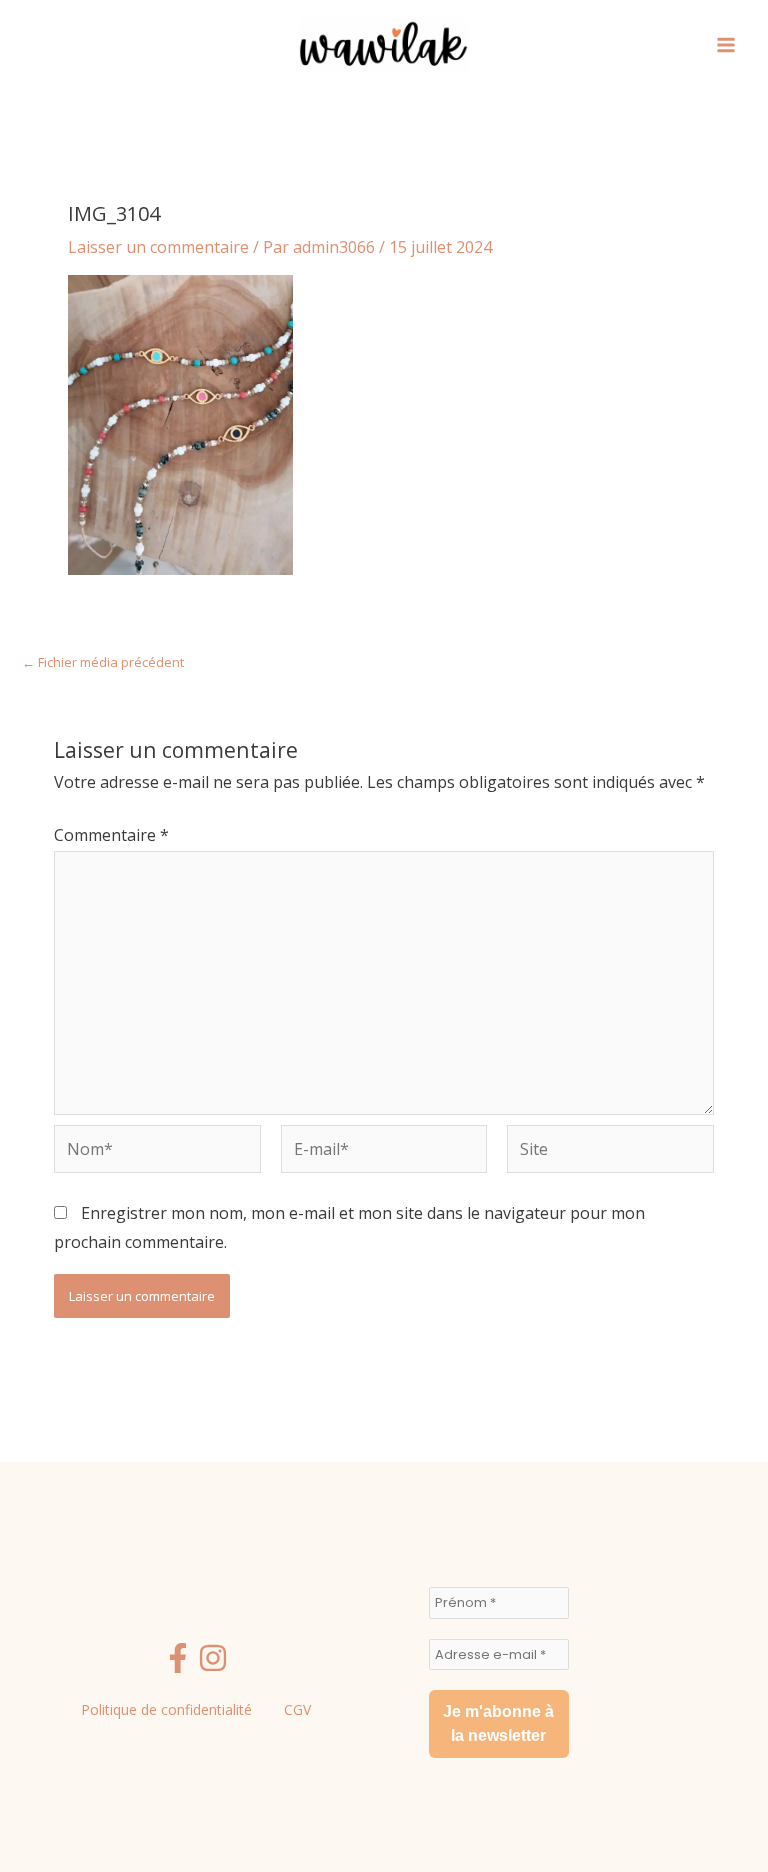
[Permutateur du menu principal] (726, 45)
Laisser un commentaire (158, 247)
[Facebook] (178, 1658)
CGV (297, 1709)
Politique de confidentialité (166, 1709)
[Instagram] (213, 1658)
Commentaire (111, 835)
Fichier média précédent (103, 662)
